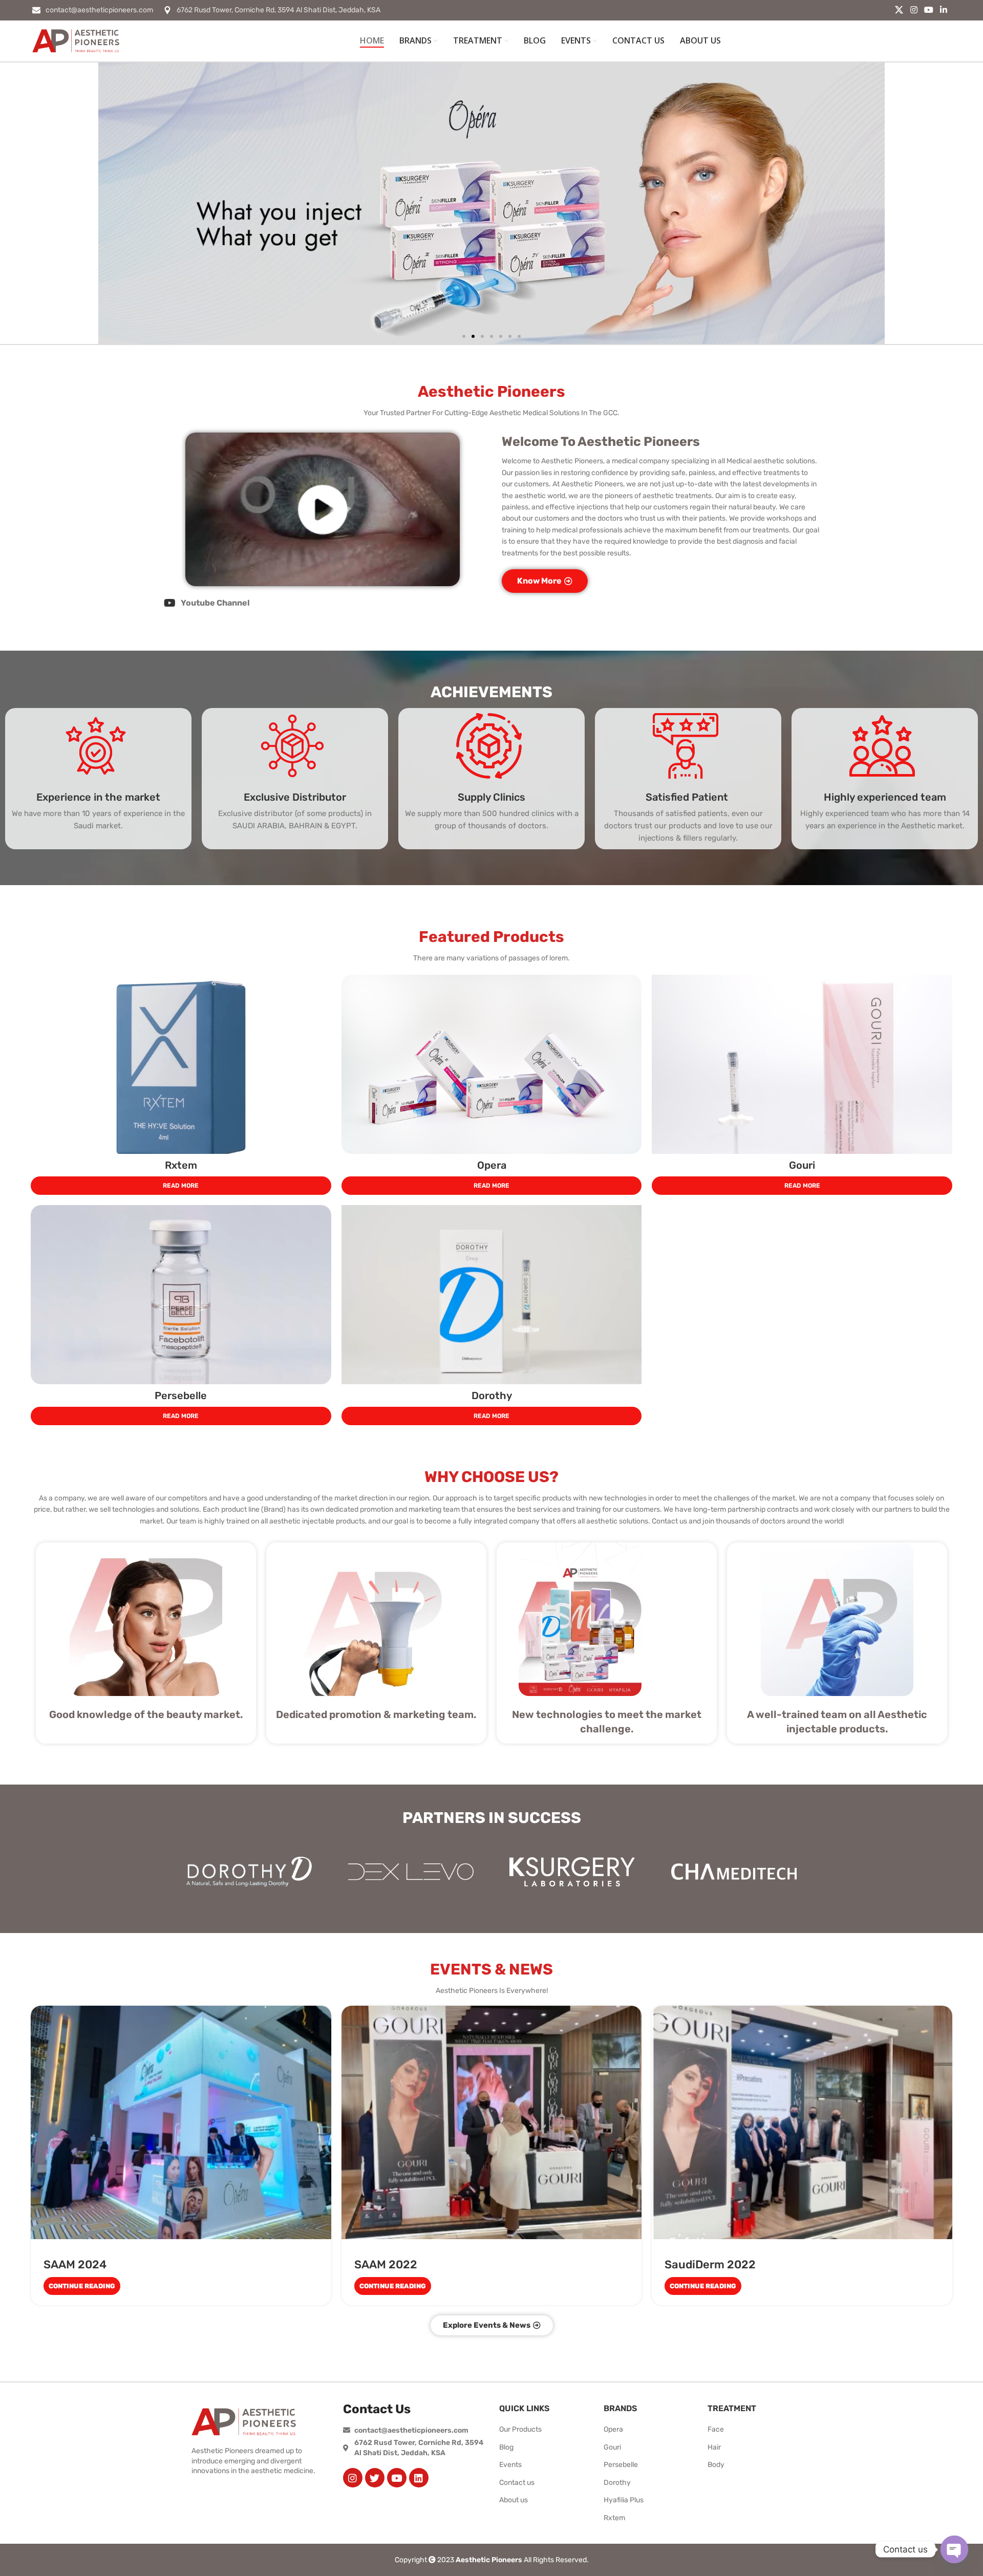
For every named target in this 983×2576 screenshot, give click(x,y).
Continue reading (82, 2286)
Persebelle (181, 1396)
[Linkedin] (419, 2478)
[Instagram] (353, 2478)
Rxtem (181, 1165)
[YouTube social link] (928, 10)
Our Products (520, 2429)
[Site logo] (76, 41)
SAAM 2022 (386, 2264)
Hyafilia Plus (624, 2500)
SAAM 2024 (75, 2264)
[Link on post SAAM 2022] (492, 2122)
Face (716, 2429)
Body (716, 2465)
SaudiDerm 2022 (710, 2264)
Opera (492, 1165)
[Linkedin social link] (944, 10)
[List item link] (323, 603)
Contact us (517, 2483)
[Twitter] (375, 2478)
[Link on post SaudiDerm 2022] (802, 2122)
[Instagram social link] (914, 10)
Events (510, 2465)
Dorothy (492, 1396)
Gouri (802, 1165)
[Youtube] (397, 2478)
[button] (464, 336)
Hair (714, 2447)
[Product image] (181, 1064)
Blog (506, 2447)
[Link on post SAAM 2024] (181, 2122)
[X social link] (899, 10)
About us (514, 2500)
